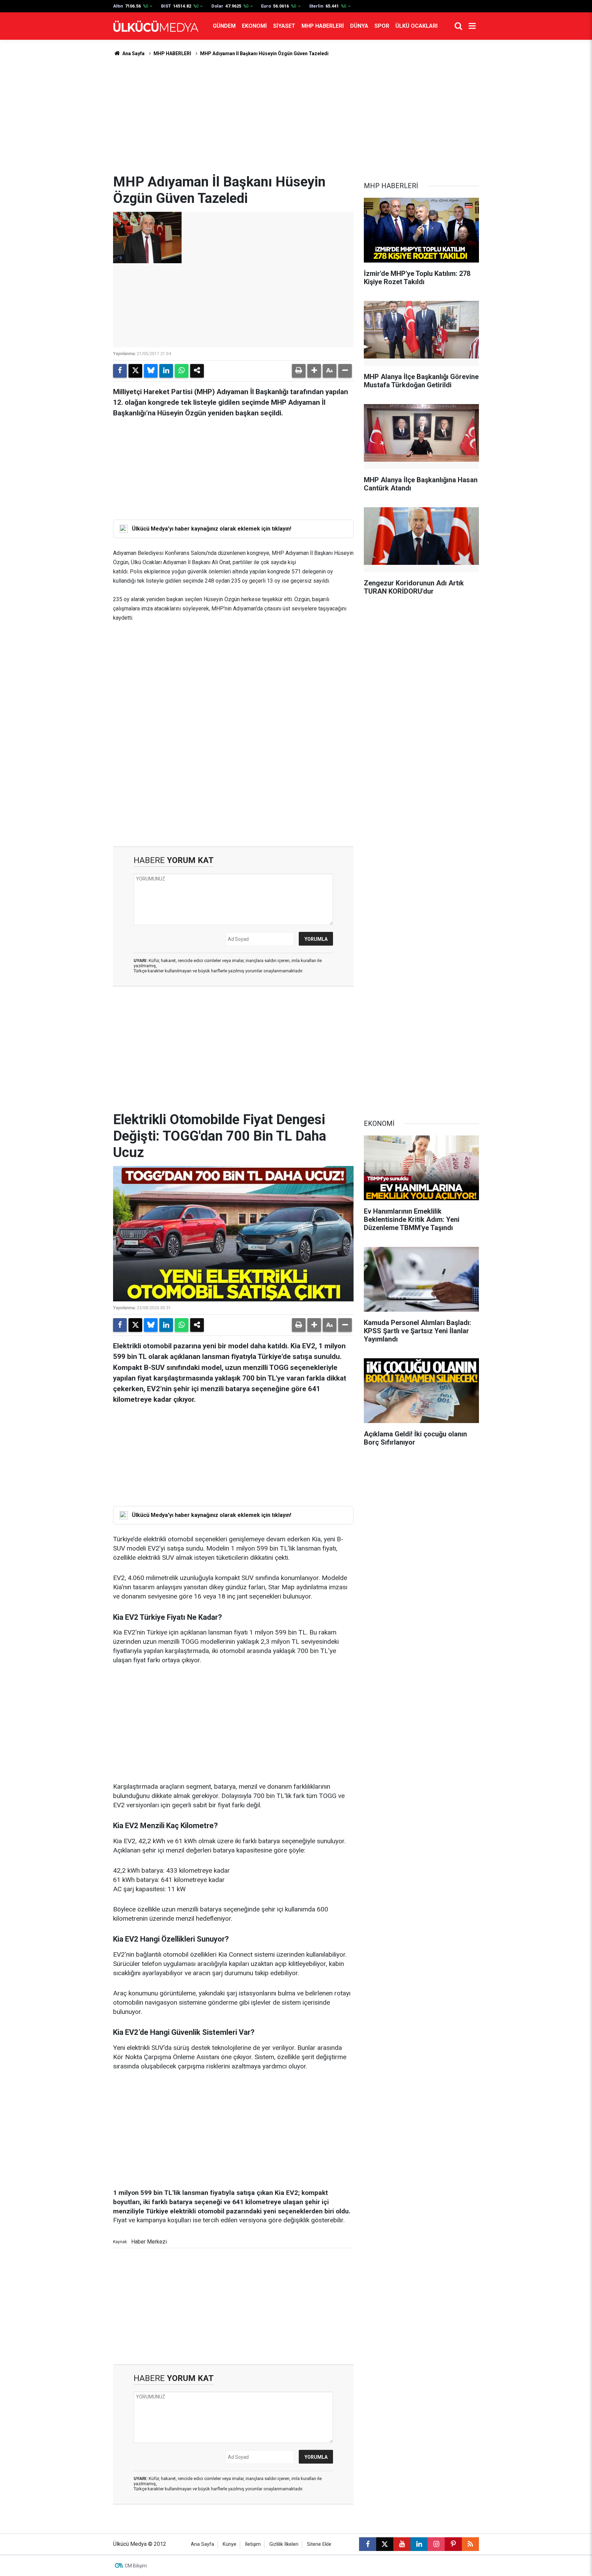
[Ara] (458, 26)
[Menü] (472, 26)
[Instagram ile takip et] (436, 2544)
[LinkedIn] (166, 371)
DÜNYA (359, 26)
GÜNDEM (224, 26)
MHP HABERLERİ (323, 26)
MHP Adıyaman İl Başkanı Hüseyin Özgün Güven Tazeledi (264, 53)
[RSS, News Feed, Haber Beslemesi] (470, 2544)
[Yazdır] (299, 371)
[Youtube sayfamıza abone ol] (402, 2544)
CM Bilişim (136, 2566)
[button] (314, 371)
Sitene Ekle (319, 2544)
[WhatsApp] (182, 371)
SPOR (382, 26)
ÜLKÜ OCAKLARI (416, 26)
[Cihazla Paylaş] (197, 371)
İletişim (253, 2544)
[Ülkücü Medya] (156, 26)
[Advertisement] (296, 116)
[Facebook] (120, 371)
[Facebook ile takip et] (368, 2544)
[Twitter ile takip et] (385, 2544)
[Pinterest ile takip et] (453, 2544)
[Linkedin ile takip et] (419, 2544)
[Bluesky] (151, 371)
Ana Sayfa (133, 53)
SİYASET (284, 26)
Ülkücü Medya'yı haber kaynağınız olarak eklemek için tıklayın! (212, 529)
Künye (230, 2544)
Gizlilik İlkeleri (284, 2544)
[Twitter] (135, 371)
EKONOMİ (254, 26)
